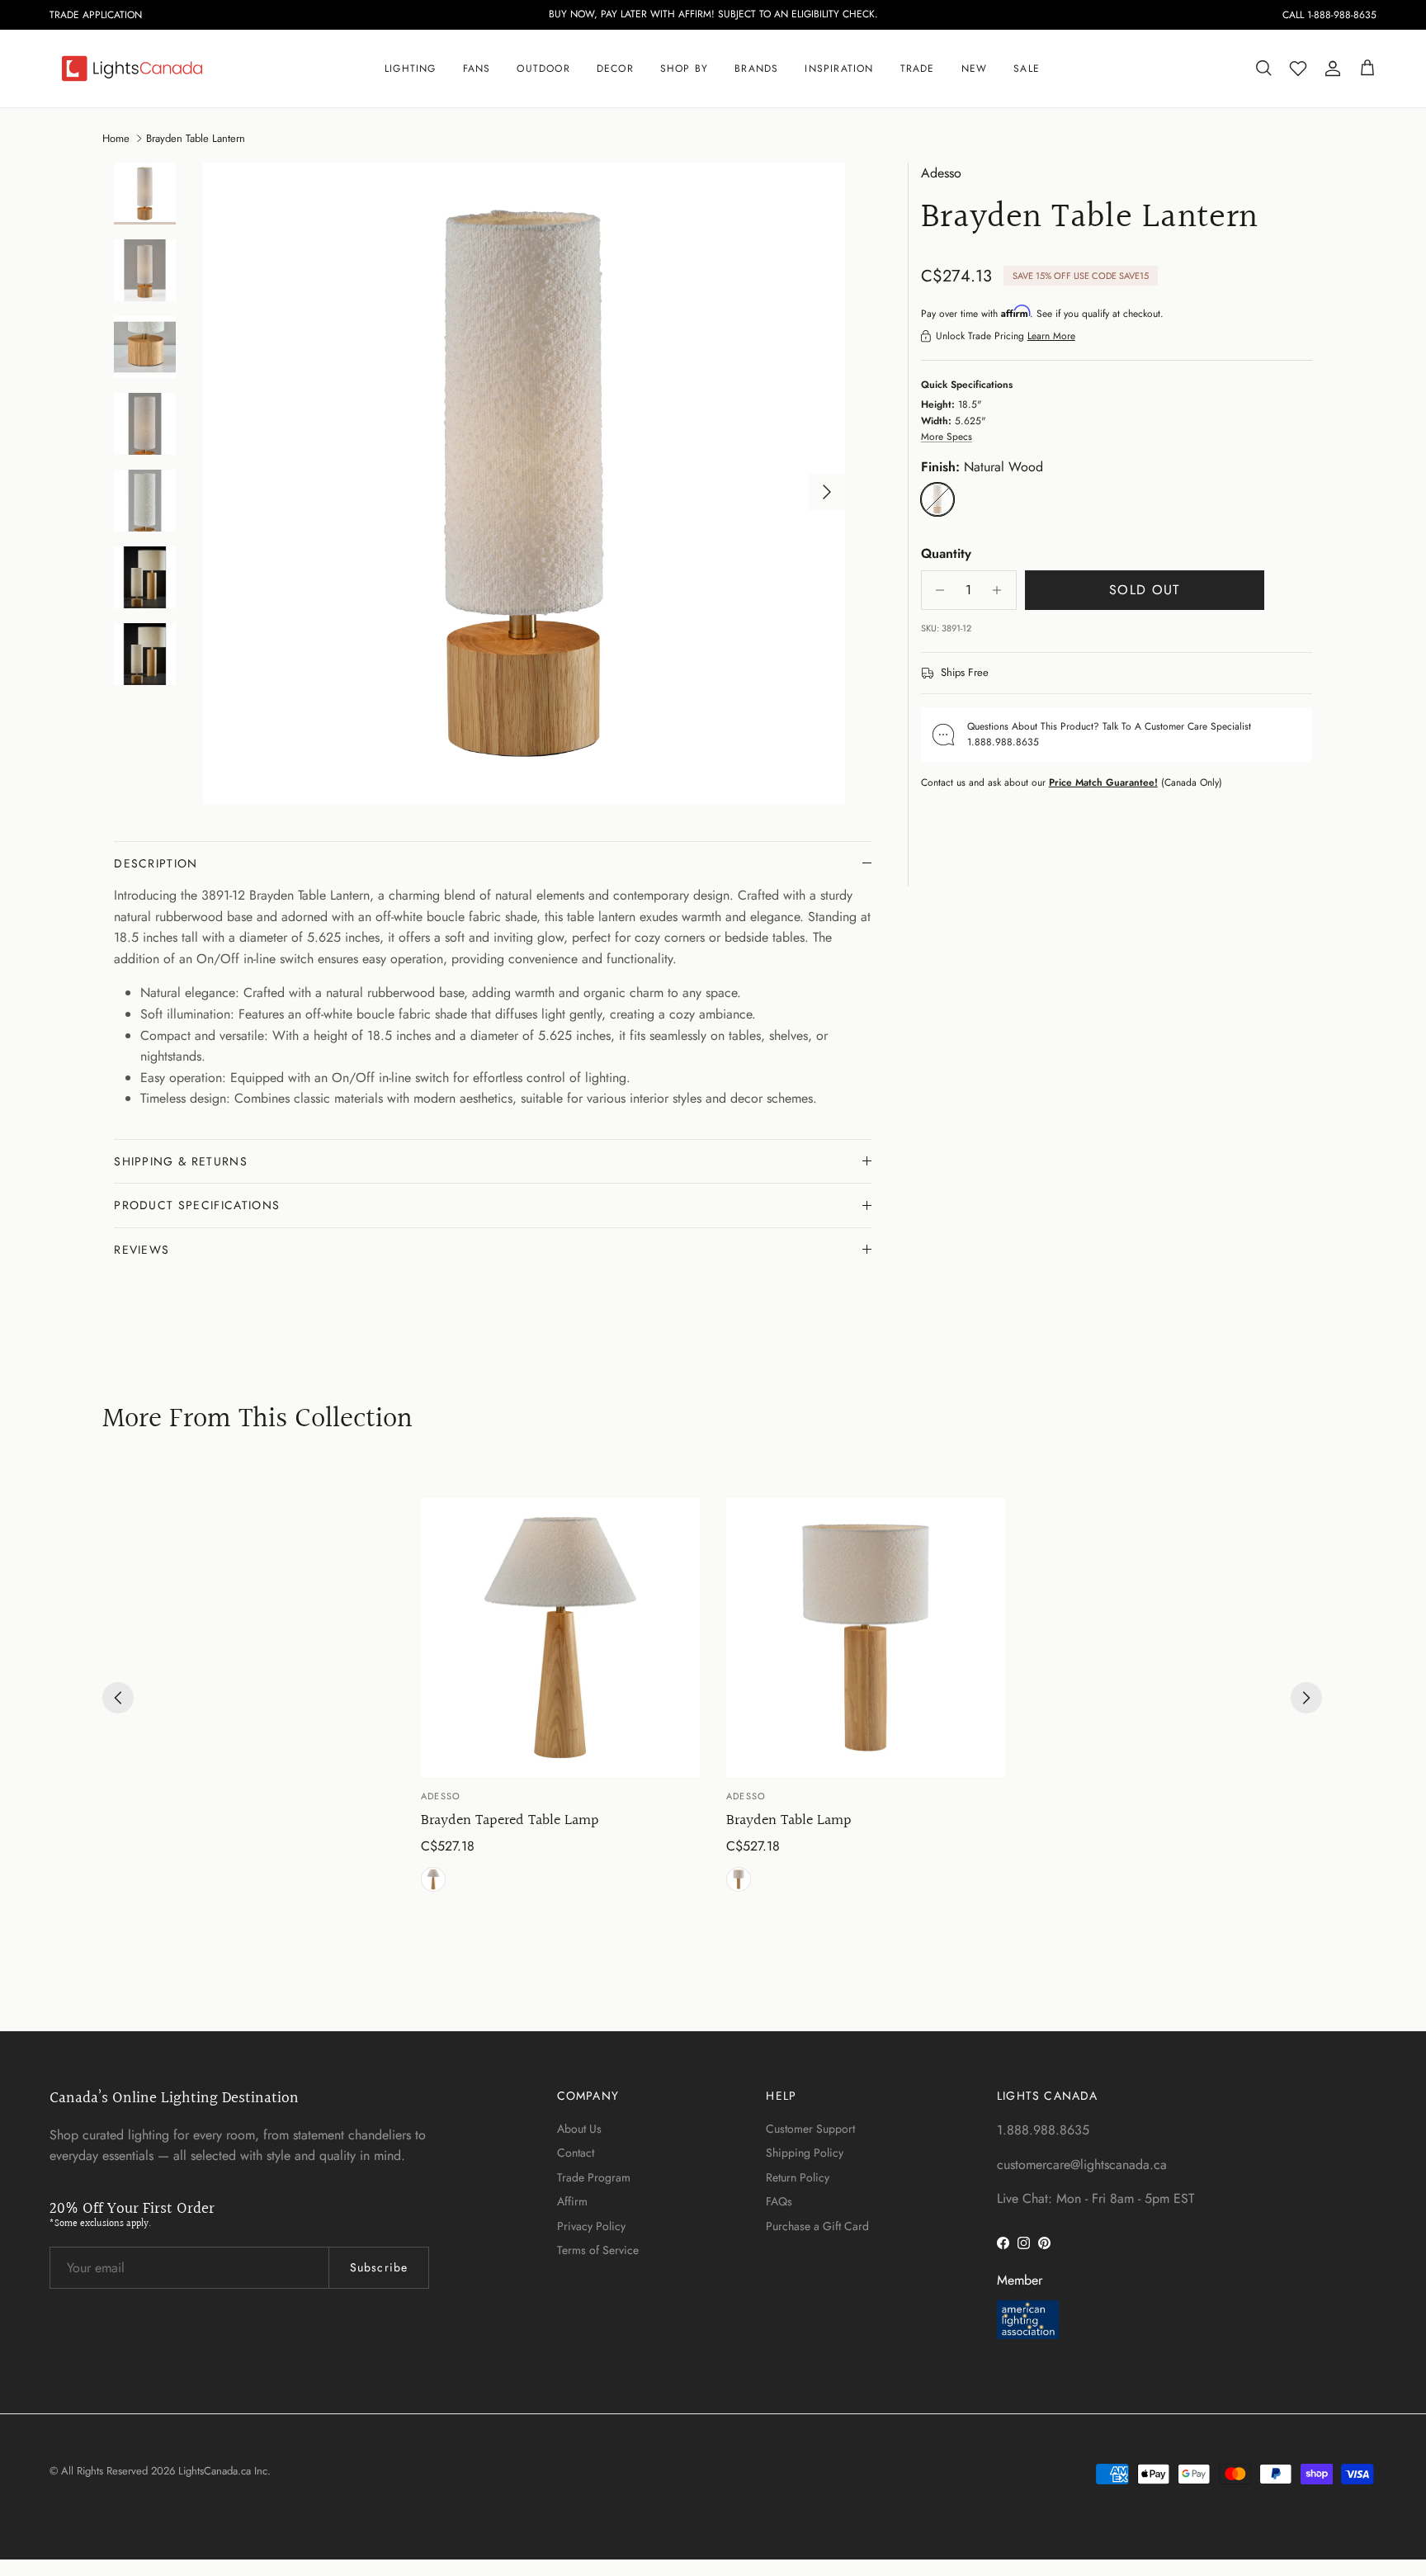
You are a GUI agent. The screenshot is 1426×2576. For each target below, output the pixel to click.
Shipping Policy (805, 2153)
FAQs (779, 2201)
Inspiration (839, 69)
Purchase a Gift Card (817, 2226)
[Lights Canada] (132, 69)
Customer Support (810, 2129)
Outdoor (543, 69)
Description (156, 863)
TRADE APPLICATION (96, 15)
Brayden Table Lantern (196, 137)
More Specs (947, 437)
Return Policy (798, 2177)
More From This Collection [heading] (257, 1420)
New (975, 69)
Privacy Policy (591, 2226)
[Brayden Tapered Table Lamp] (560, 1638)
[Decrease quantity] (936, 590)
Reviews (142, 1250)
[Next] (1306, 1698)
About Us (579, 2129)
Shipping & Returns (181, 1161)
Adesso (941, 173)
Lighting (411, 69)
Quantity (946, 554)
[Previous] (118, 1698)
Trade (918, 69)
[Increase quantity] (1001, 590)
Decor (615, 69)
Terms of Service (598, 2250)
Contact (576, 2153)
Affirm (572, 2201)
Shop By (684, 69)
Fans (477, 69)
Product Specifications (197, 1205)
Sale (1027, 69)
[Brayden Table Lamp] (866, 1638)
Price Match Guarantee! (1103, 782)
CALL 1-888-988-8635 (1329, 15)
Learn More (1051, 336)
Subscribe (379, 2267)
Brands (756, 69)
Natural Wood (433, 1879)
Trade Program (594, 2177)
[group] (560, 1698)
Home (116, 137)
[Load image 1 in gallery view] (524, 484)
